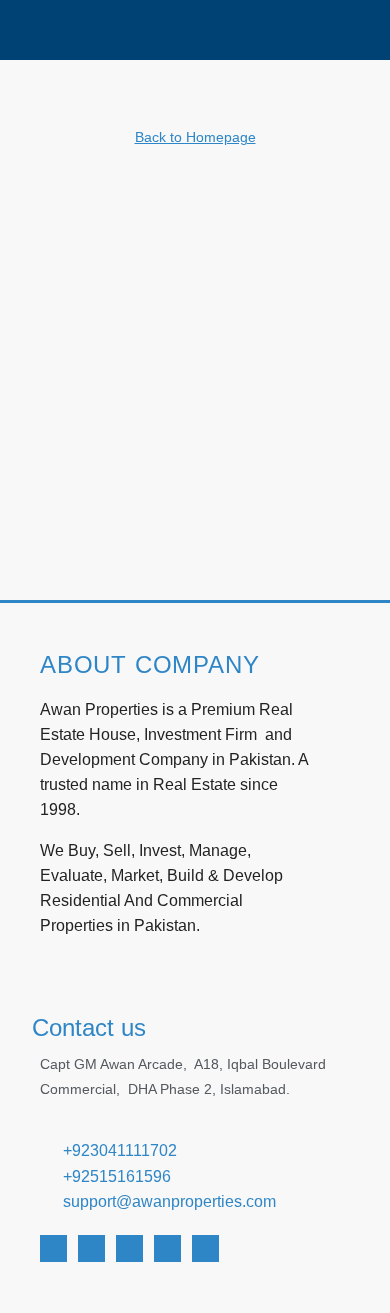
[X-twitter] (129, 1248)
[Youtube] (91, 1248)
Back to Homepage (195, 137)
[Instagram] (205, 1248)
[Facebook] (53, 1248)
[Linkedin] (167, 1248)
